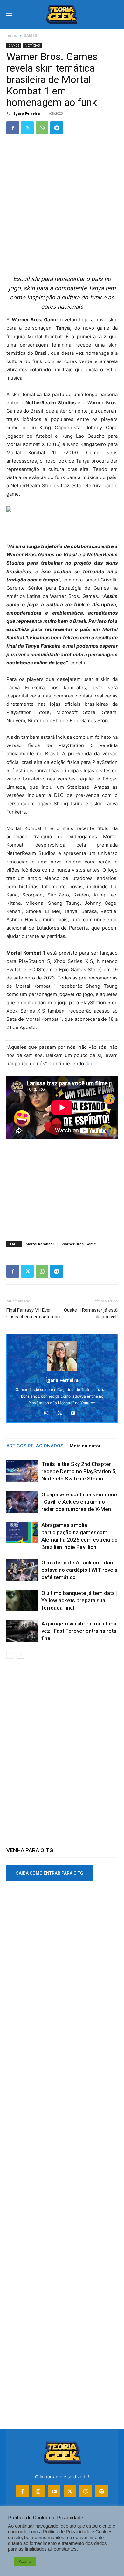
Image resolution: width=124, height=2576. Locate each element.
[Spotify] (102, 2491)
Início (12, 35)
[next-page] (21, 1655)
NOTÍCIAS (32, 45)
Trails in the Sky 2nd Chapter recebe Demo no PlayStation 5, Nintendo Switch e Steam (79, 1471)
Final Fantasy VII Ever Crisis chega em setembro (34, 1313)
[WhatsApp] (42, 128)
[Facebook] (13, 128)
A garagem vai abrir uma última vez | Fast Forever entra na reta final (79, 1631)
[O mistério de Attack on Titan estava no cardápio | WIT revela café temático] (22, 1570)
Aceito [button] (25, 2561)
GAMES (30, 35)
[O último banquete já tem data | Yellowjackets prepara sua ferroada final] (22, 1601)
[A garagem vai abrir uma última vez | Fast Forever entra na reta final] (22, 1631)
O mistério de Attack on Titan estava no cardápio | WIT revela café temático (79, 1570)
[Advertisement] (62, 205)
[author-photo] (62, 1371)
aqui (90, 1064)
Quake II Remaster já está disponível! (91, 1313)
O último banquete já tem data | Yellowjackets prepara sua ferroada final (79, 1600)
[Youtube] (76, 1413)
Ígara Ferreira (27, 113)
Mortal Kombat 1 (40, 1244)
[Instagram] (49, 1413)
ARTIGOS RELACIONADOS (35, 1446)
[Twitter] (27, 128)
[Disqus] (62, 1755)
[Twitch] (86, 2491)
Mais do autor (85, 1446)
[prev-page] (10, 1655)
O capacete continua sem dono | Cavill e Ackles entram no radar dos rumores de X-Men (79, 1502)
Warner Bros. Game (79, 1244)
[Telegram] (57, 128)
